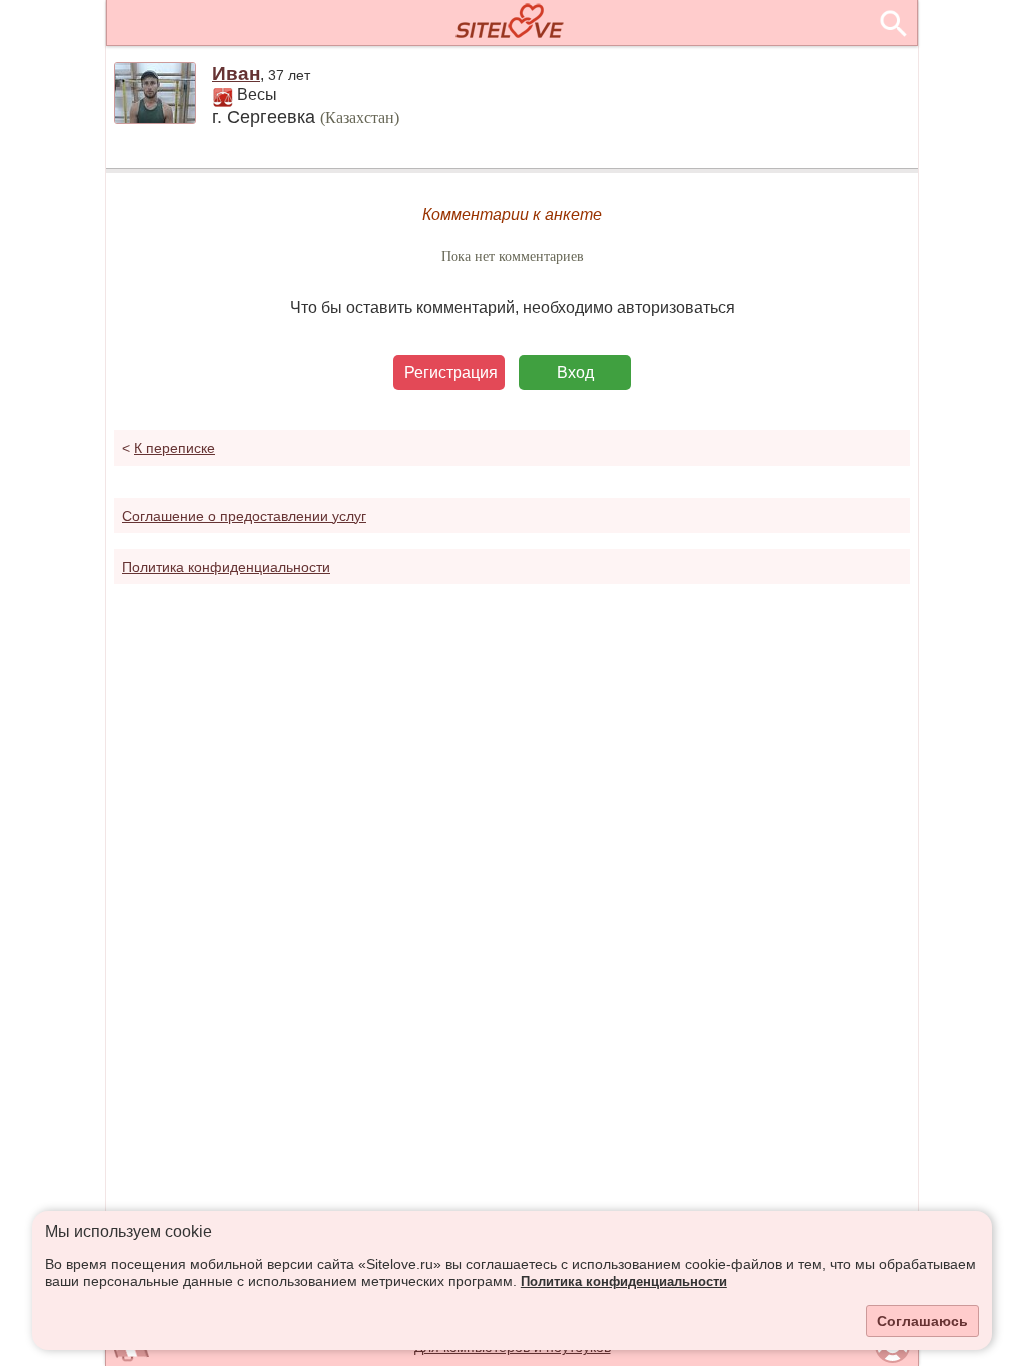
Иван (236, 73)
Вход (575, 372)
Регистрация (451, 372)
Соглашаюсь (922, 1321)
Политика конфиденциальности (624, 1282)
